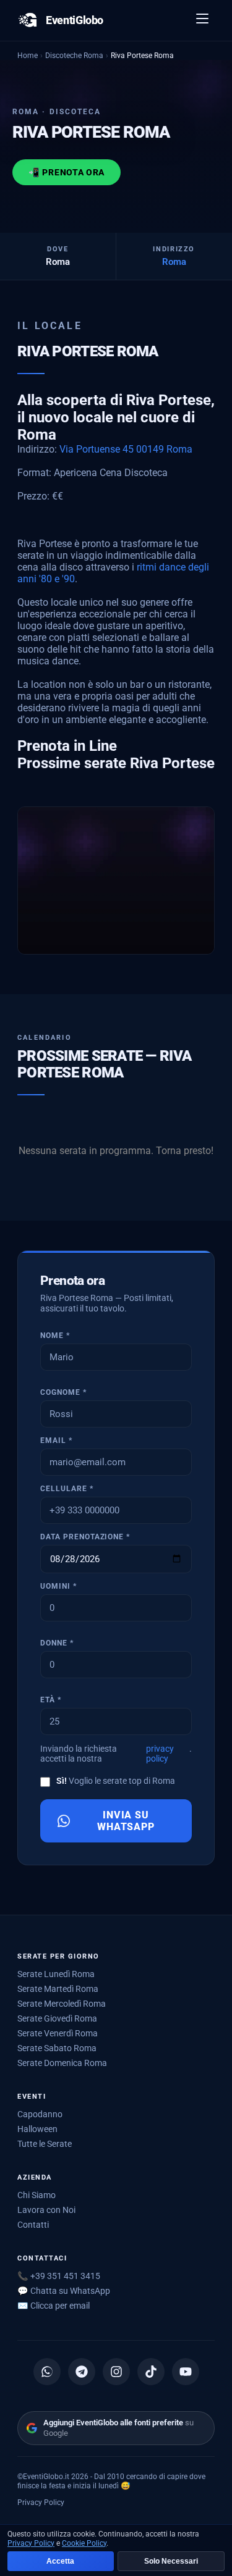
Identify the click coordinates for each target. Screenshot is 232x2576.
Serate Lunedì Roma (56, 1974)
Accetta (60, 2561)
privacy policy (160, 1754)
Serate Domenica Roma (62, 2063)
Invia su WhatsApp (126, 1821)
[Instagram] (116, 2372)
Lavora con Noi (46, 2210)
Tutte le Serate (45, 2144)
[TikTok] (151, 2372)
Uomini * (58, 1586)
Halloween (37, 2129)
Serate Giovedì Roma (57, 2018)
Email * (56, 1441)
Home (28, 55)
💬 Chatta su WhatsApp (64, 2291)
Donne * (57, 1643)
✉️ (54, 2306)
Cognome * (63, 1392)
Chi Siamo (37, 2195)
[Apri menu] (203, 20)
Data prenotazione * (85, 1537)
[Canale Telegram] (82, 2372)
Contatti (33, 2225)
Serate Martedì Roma (58, 1989)
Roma (174, 262)
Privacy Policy (41, 2502)
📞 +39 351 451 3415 (59, 2276)
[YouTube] (186, 2372)
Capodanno (40, 2114)
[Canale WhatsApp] (47, 2372)
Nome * (55, 1336)
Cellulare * (67, 1489)
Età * (51, 1700)
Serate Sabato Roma (57, 2048)
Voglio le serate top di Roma (116, 1781)
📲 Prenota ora (67, 172)
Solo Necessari (171, 2561)
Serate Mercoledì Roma (62, 2004)
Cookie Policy (84, 2543)
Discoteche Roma (74, 55)
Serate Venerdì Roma (58, 2033)
